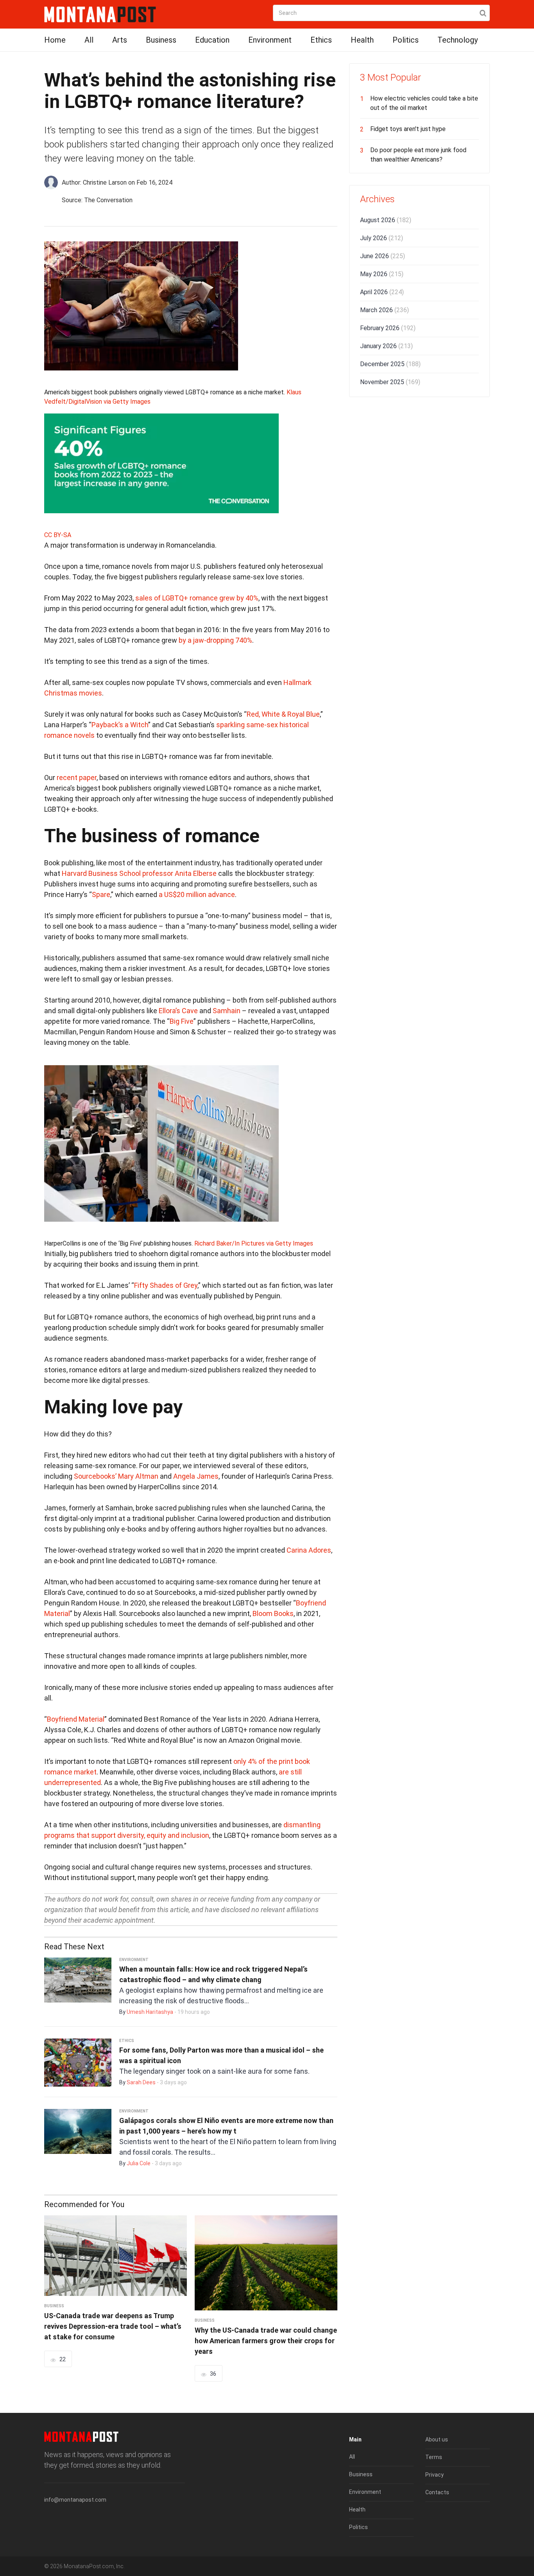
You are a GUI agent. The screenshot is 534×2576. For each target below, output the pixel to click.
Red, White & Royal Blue (283, 714)
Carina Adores (309, 1550)
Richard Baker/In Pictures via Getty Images (254, 1243)
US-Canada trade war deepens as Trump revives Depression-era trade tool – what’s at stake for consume (113, 2326)
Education (212, 40)
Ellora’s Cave (178, 1011)
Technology (458, 40)
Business (161, 40)
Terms (434, 2457)
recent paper (77, 777)
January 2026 (386, 346)
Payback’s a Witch (120, 725)
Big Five (182, 1021)
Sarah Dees (141, 2082)
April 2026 (382, 292)
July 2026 (382, 238)
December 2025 (390, 364)
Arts (120, 40)
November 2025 (390, 382)
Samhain (227, 1011)
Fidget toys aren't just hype (408, 129)
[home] (100, 14)
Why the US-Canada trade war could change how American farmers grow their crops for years (266, 2341)
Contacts (437, 2492)
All (89, 40)
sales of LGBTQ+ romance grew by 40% (197, 598)
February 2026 (388, 328)
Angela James (196, 1476)
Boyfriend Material (76, 1719)
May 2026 (382, 274)
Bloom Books (273, 1613)
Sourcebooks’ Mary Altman (116, 1476)
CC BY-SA (58, 535)
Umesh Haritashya (150, 2012)
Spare (101, 894)
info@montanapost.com (75, 2500)
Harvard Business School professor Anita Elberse (139, 873)
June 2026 (383, 256)
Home (55, 40)
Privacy (435, 2475)
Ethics (321, 40)
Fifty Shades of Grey (166, 1285)
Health (362, 40)
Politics (406, 40)
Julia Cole (139, 2163)
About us (437, 2439)
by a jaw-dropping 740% (215, 640)
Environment (270, 40)
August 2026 (386, 220)
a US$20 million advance (197, 894)
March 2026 (384, 310)
